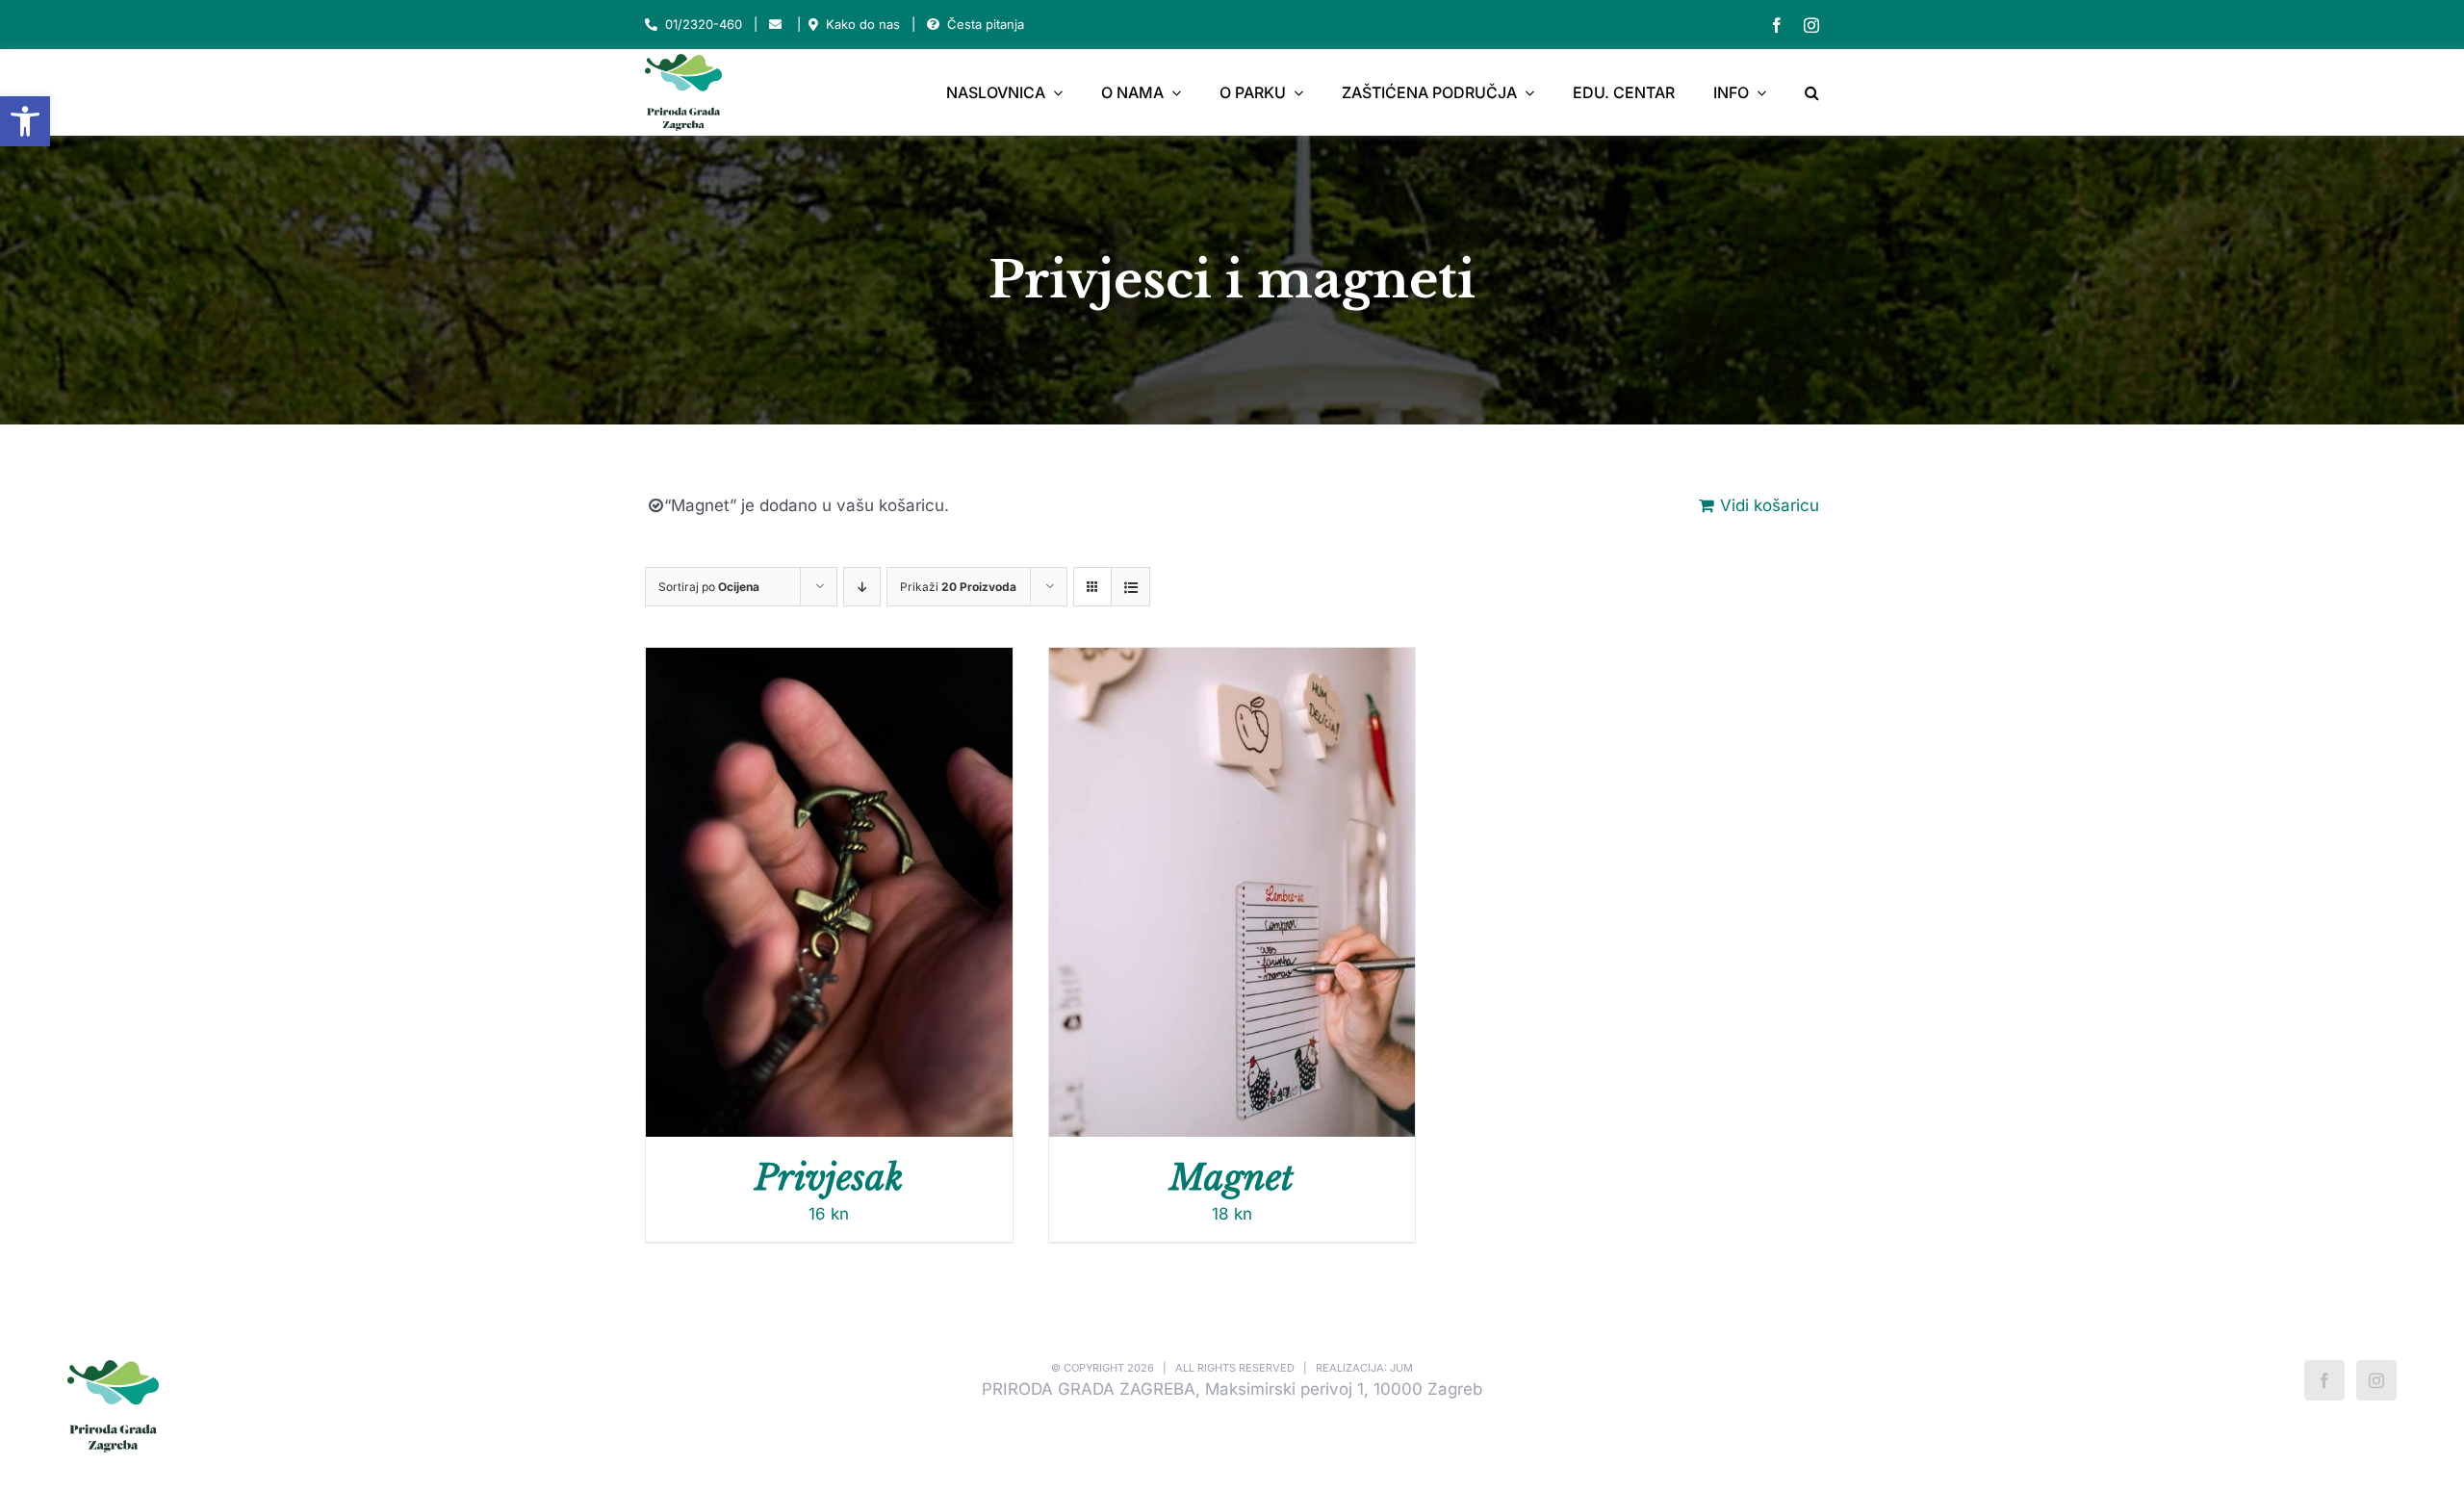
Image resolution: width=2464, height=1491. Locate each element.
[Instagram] (2376, 1380)
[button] (25, 121)
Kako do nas (863, 24)
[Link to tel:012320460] (651, 25)
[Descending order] (862, 587)
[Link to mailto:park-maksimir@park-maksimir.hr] (775, 25)
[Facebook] (2324, 1380)
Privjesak (829, 1178)
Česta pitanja (986, 24)
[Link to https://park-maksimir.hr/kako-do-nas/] (813, 25)
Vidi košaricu (1770, 505)
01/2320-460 (704, 24)
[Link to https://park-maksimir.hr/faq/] (933, 25)
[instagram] (1811, 25)
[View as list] (1130, 587)
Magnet (1232, 1178)
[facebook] (1777, 25)
